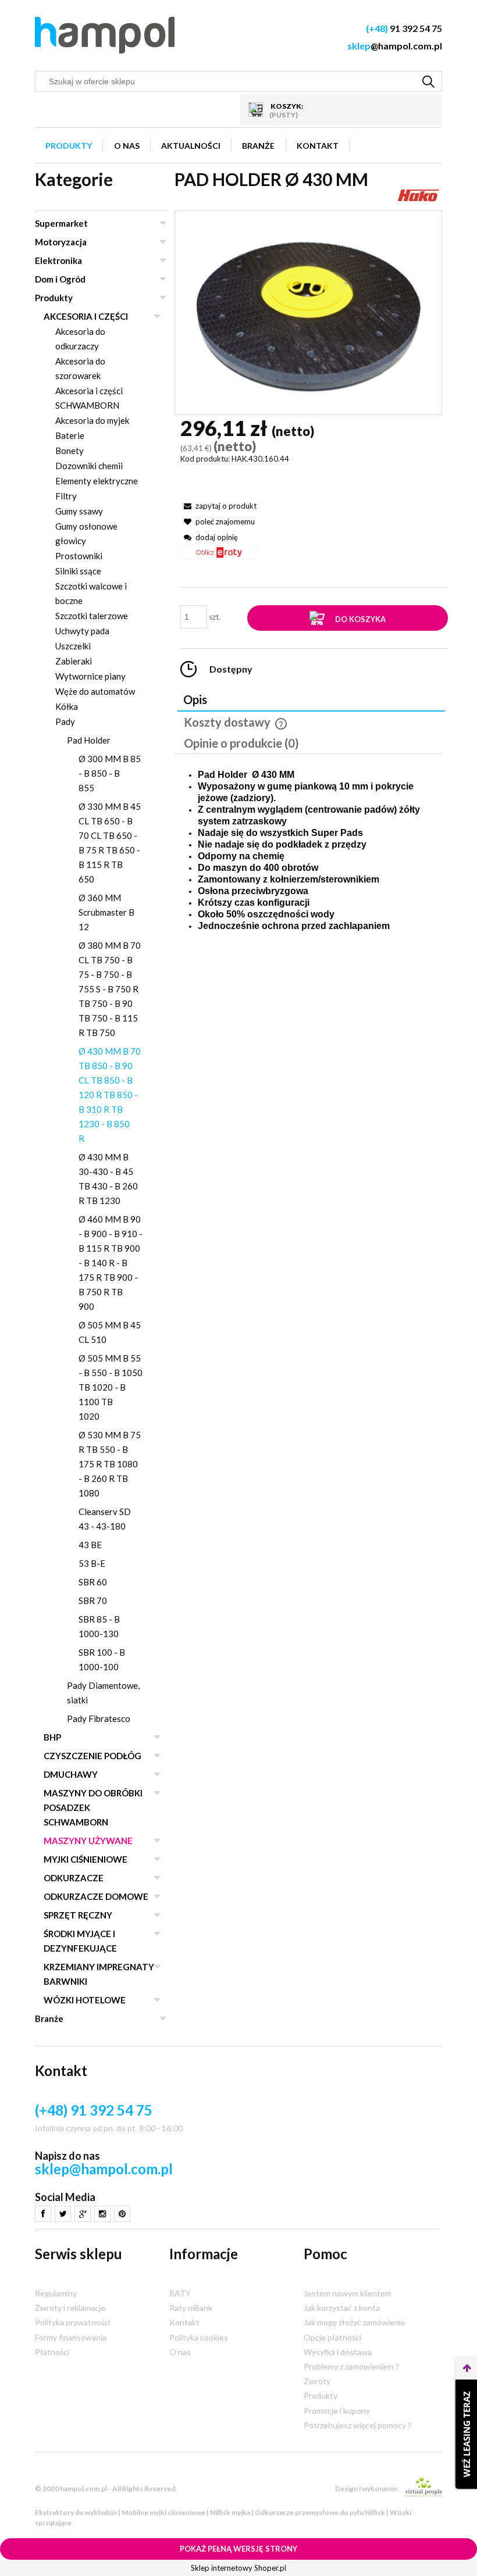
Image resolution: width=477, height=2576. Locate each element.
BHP (52, 1737)
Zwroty (317, 2381)
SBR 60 (93, 1582)
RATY (180, 2293)
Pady (65, 721)
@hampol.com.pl (395, 46)
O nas (180, 2352)
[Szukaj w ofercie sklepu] (429, 81)
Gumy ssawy (79, 511)
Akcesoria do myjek (92, 420)
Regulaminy (56, 2293)
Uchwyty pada (82, 631)
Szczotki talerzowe (92, 616)
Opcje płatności (332, 2337)
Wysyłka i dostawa (338, 2352)
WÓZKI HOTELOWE (85, 2000)
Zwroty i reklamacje (70, 2308)
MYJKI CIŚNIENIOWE (86, 1859)
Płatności (52, 2352)
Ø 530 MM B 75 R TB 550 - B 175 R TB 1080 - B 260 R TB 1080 (110, 1464)
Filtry (66, 496)
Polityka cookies (199, 2337)
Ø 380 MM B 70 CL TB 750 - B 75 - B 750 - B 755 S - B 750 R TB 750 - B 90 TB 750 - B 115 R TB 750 (110, 989)
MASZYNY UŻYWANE (88, 1841)
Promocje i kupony (337, 2411)
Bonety (70, 451)
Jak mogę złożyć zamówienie (355, 2322)
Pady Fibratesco (99, 1718)
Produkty (54, 298)
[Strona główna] (105, 35)
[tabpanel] (308, 851)
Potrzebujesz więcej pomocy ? (357, 2425)
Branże (49, 2018)
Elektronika (58, 260)
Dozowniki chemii (89, 466)
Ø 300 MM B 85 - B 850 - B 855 (110, 773)
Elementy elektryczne (97, 481)
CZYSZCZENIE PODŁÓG (92, 1756)
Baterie (70, 435)
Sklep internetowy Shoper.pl (238, 2568)
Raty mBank (191, 2308)
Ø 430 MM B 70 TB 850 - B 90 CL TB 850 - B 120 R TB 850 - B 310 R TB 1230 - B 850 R (110, 1095)
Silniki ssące (78, 571)
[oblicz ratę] (218, 557)
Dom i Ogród (60, 279)
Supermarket (61, 223)
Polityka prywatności (72, 2322)
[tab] (311, 701)
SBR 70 (93, 1600)
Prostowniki (79, 556)
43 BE (90, 1545)
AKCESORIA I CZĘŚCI (86, 316)
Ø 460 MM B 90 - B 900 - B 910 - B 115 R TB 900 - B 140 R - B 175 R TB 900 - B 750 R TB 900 (111, 1263)
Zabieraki (74, 661)
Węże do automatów (95, 691)
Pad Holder (89, 740)
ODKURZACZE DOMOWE (96, 1896)
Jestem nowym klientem (348, 2293)
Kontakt (184, 2322)
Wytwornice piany (90, 676)
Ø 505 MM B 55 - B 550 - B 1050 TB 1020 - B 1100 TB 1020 (111, 1387)
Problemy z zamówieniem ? (351, 2366)
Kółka (67, 706)
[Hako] (419, 194)
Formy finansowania (71, 2337)
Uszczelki (73, 646)
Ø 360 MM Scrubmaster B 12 (106, 912)
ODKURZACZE (74, 1878)
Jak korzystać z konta (342, 2308)
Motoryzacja (61, 242)
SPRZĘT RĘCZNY (78, 1915)
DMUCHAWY (71, 1774)
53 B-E (92, 1563)
